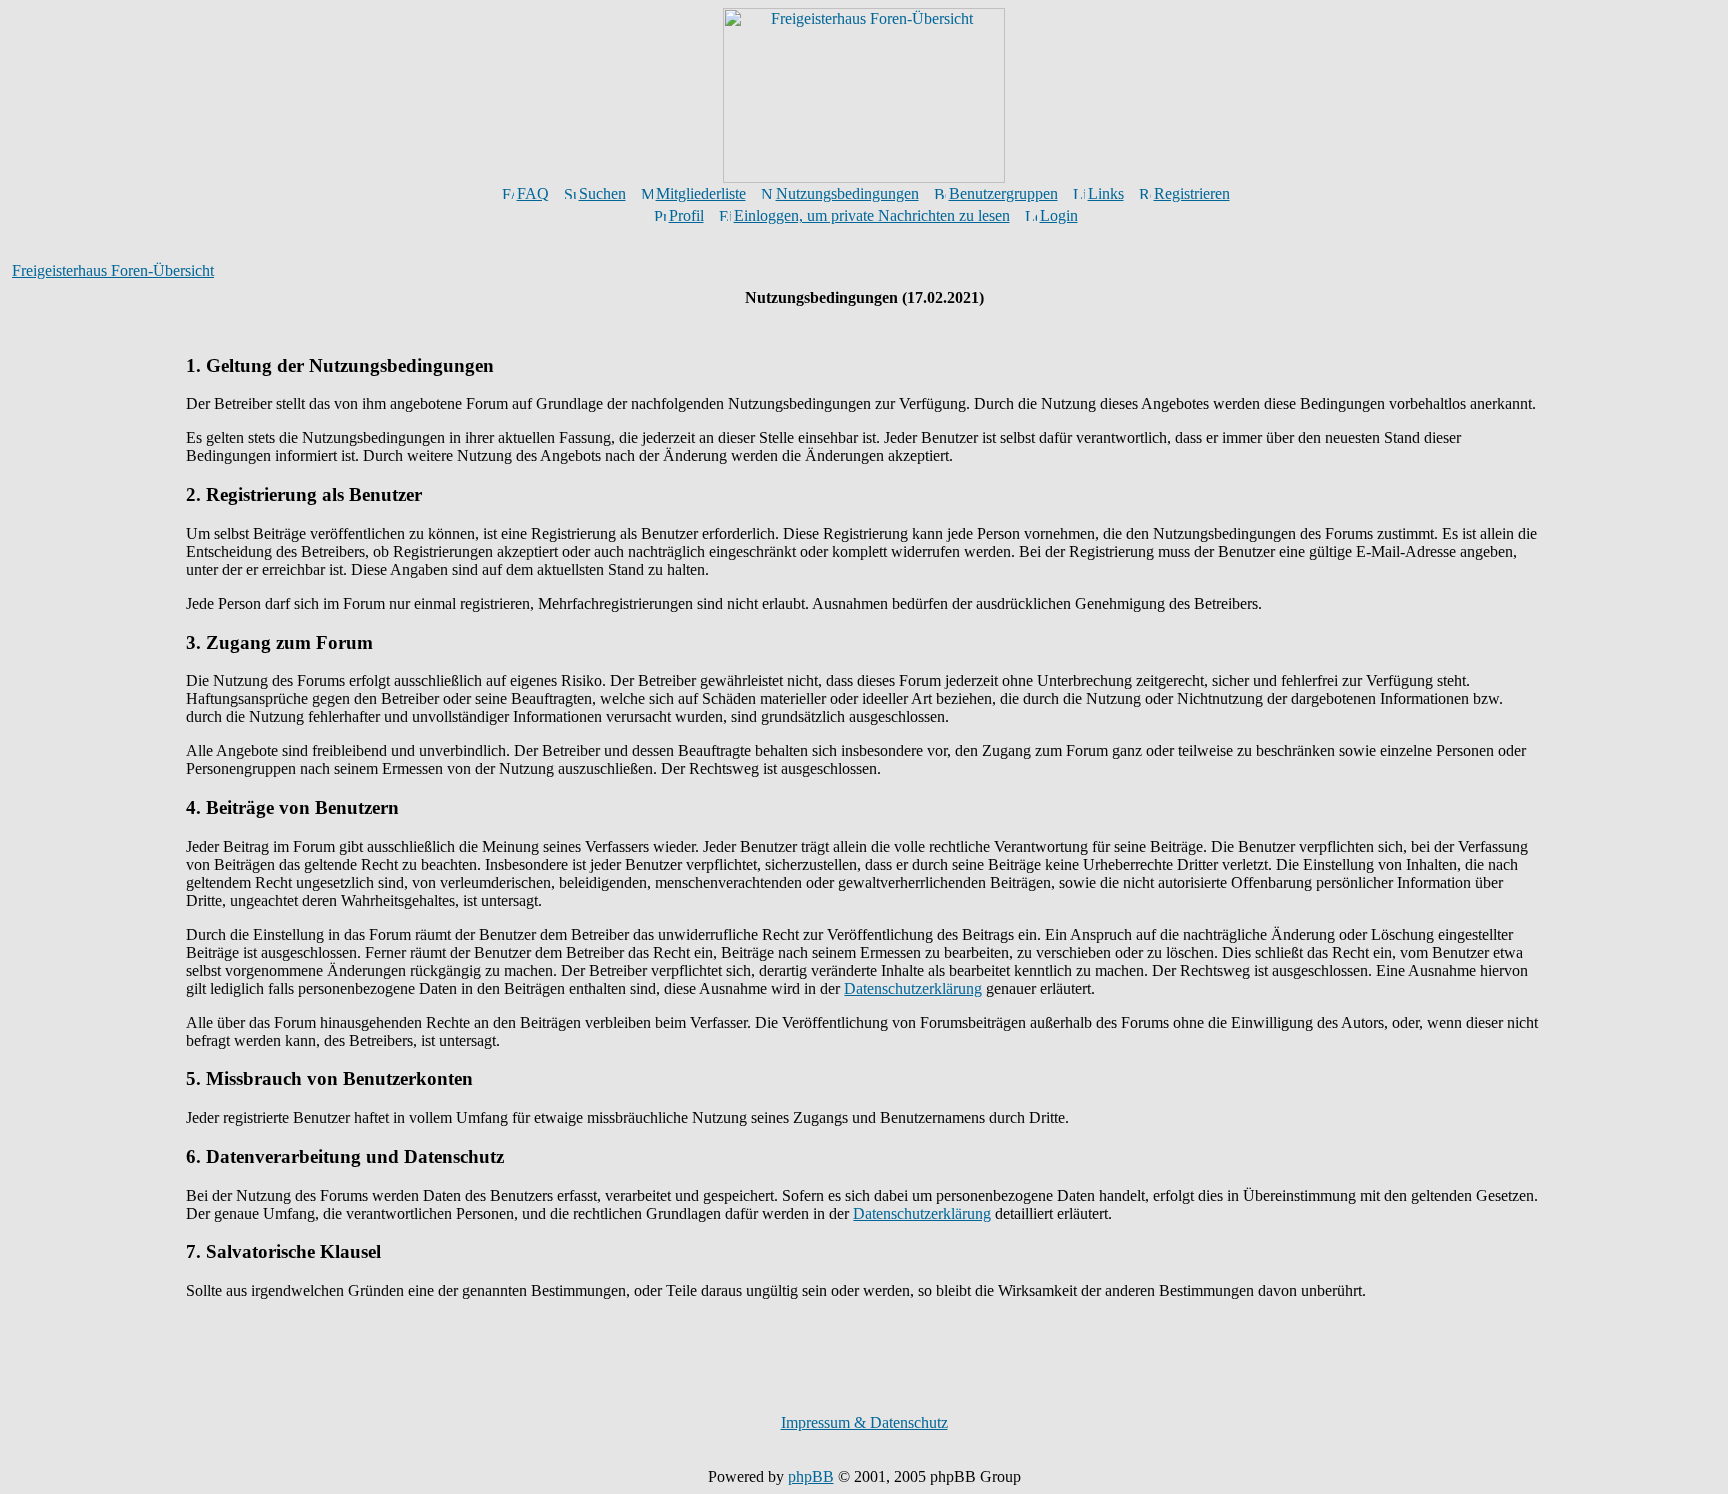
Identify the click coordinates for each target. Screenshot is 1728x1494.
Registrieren (1192, 193)
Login (1059, 215)
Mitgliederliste (701, 193)
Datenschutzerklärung (913, 988)
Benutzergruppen (1003, 193)
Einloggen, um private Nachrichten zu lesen (872, 215)
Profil (686, 215)
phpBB (811, 1476)
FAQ (533, 193)
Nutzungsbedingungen (847, 193)
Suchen (602, 193)
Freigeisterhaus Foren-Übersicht (113, 270)
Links (1106, 193)
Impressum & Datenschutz (864, 1422)
